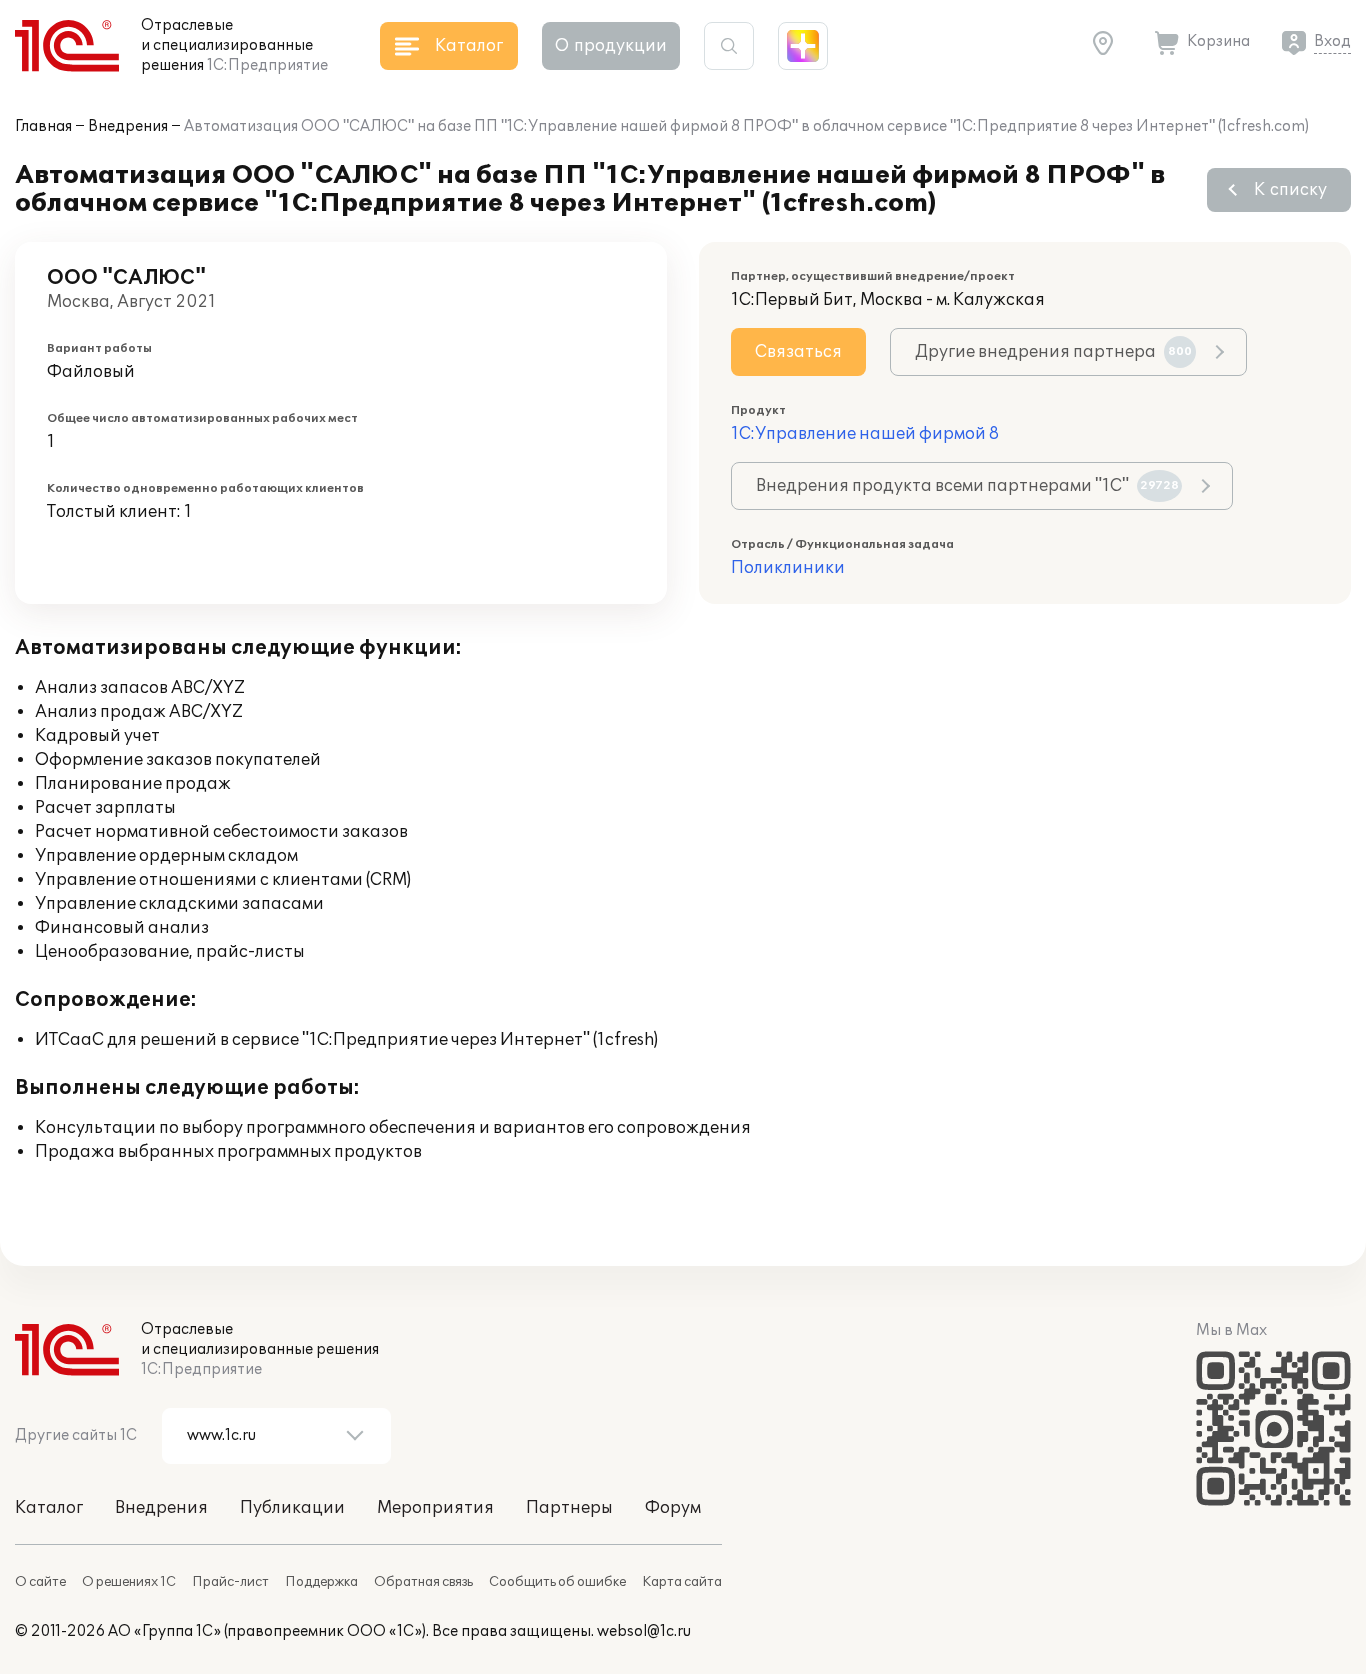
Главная (43, 126)
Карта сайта (682, 1582)
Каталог (49, 1508)
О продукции (611, 46)
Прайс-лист (230, 1582)
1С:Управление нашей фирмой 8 (865, 434)
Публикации (292, 1508)
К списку (1290, 190)
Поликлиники (788, 568)
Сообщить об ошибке (557, 1582)
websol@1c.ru (644, 1631)
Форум (673, 1508)
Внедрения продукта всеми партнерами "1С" (967, 486)
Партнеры (569, 1508)
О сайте (40, 1582)
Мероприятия (435, 1508)
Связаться (798, 352)
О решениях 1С (129, 1582)
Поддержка (321, 1582)
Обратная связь (423, 1582)
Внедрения (128, 126)
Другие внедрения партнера (1053, 352)
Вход (1332, 41)
